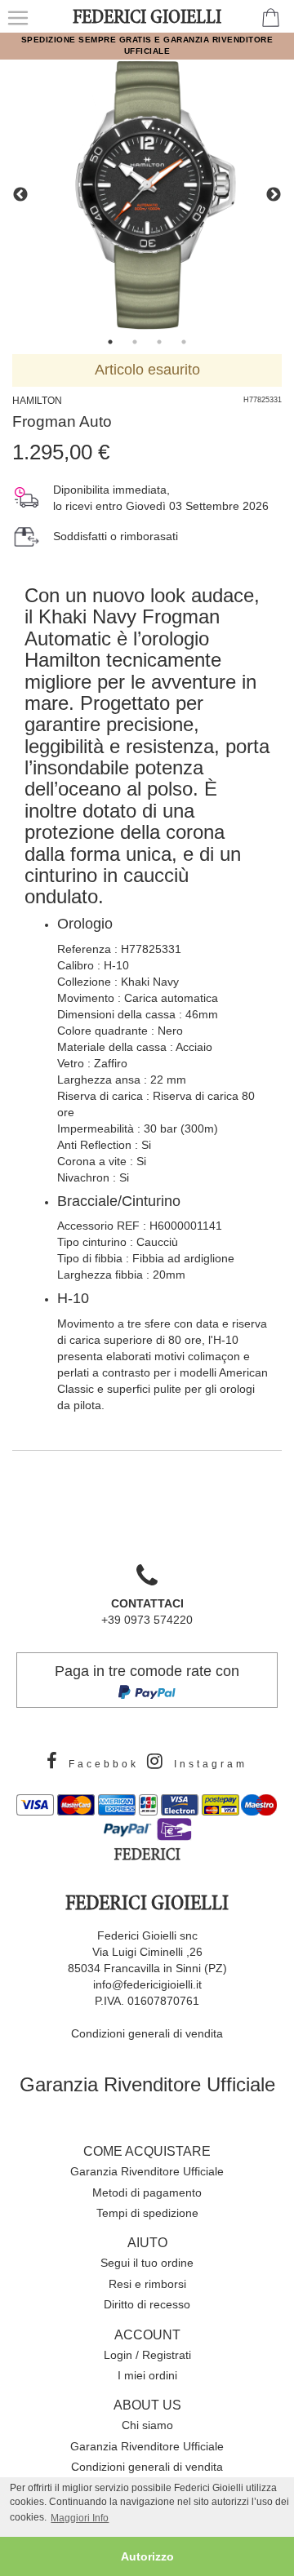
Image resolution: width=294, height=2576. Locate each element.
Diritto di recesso (147, 2304)
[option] (147, 195)
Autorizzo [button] (147, 2556)
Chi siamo (147, 2425)
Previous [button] (20, 195)
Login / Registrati (147, 2355)
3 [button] (159, 342)
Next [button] (274, 195)
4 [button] (184, 342)
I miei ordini (147, 2375)
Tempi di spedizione (147, 2213)
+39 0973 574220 (147, 1612)
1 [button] (110, 342)
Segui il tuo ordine (147, 2263)
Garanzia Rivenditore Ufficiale (147, 2084)
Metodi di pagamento (147, 2192)
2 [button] (135, 342)
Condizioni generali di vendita (147, 2033)
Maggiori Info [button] (80, 2518)
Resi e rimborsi (147, 2284)
